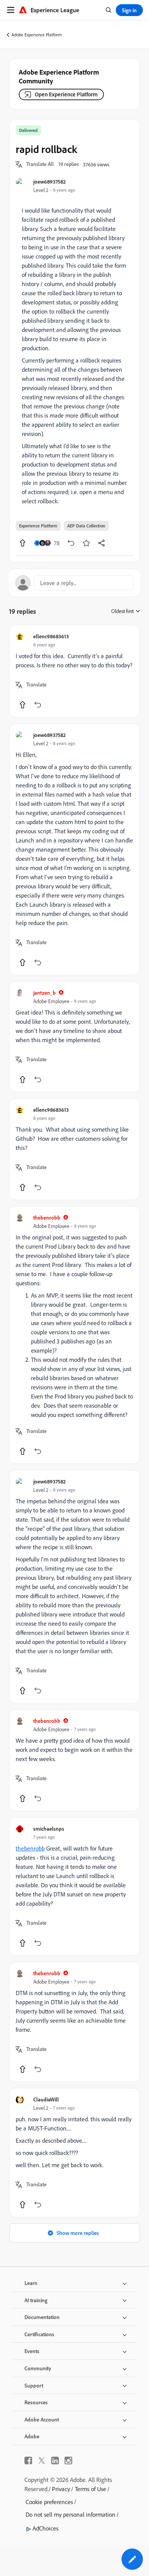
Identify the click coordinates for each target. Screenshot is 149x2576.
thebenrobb (47, 1217)
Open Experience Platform (66, 94)
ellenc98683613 (51, 636)
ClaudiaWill (46, 2099)
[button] (40, 164)
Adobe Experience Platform (37, 35)
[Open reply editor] (74, 583)
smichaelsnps (49, 1829)
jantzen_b (45, 993)
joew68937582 (49, 181)
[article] (74, 671)
